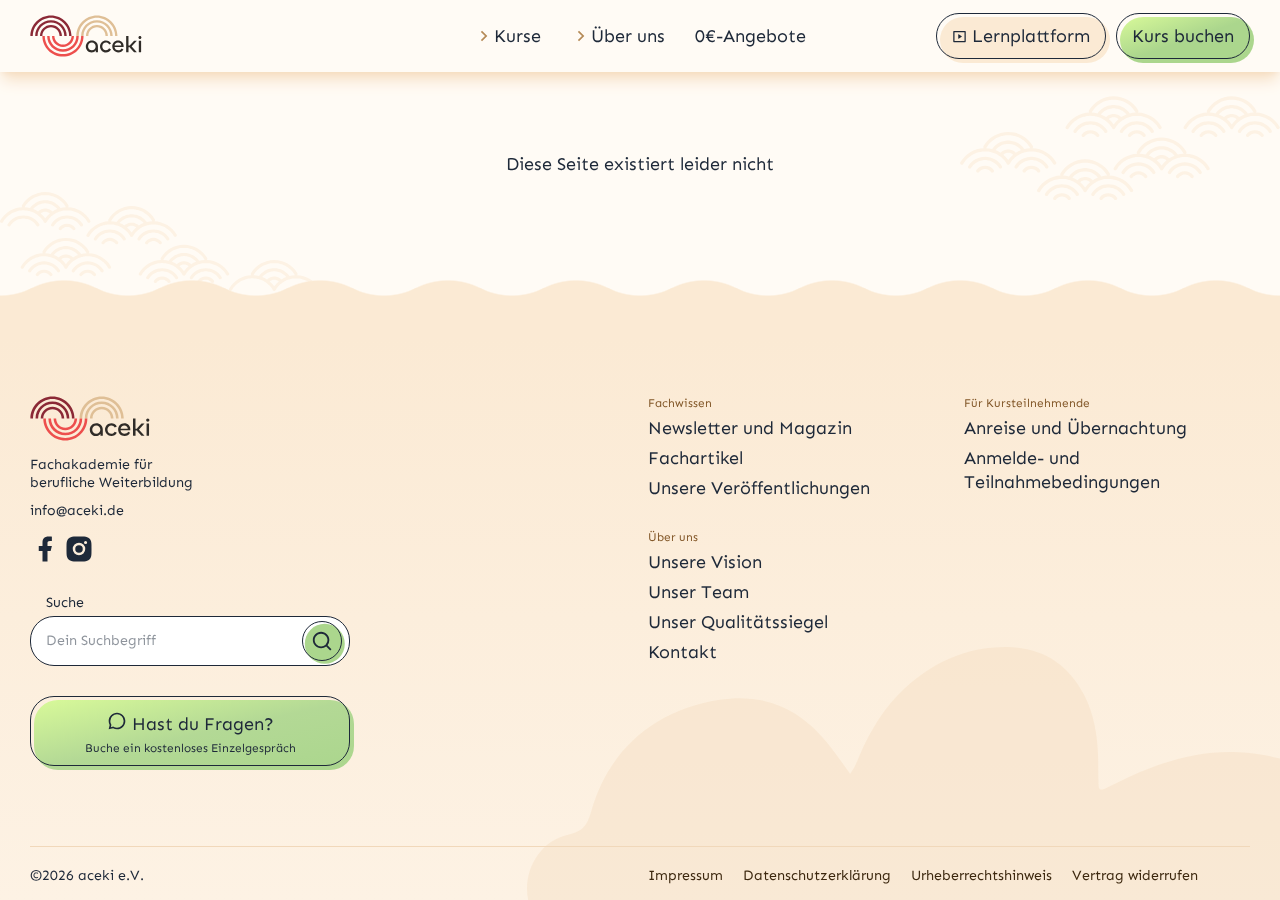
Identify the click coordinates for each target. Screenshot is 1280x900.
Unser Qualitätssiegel (738, 622)
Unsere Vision (705, 562)
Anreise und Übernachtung (1075, 428)
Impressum (685, 875)
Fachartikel (695, 458)
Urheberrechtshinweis (981, 875)
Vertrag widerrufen (1135, 875)
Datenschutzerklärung (817, 875)
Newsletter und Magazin (750, 428)
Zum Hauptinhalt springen (74, 7)
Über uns (628, 36)
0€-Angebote (750, 36)
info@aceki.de (77, 510)
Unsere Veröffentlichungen (759, 488)
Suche (65, 602)
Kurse (517, 36)
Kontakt (682, 652)
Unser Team (698, 592)
